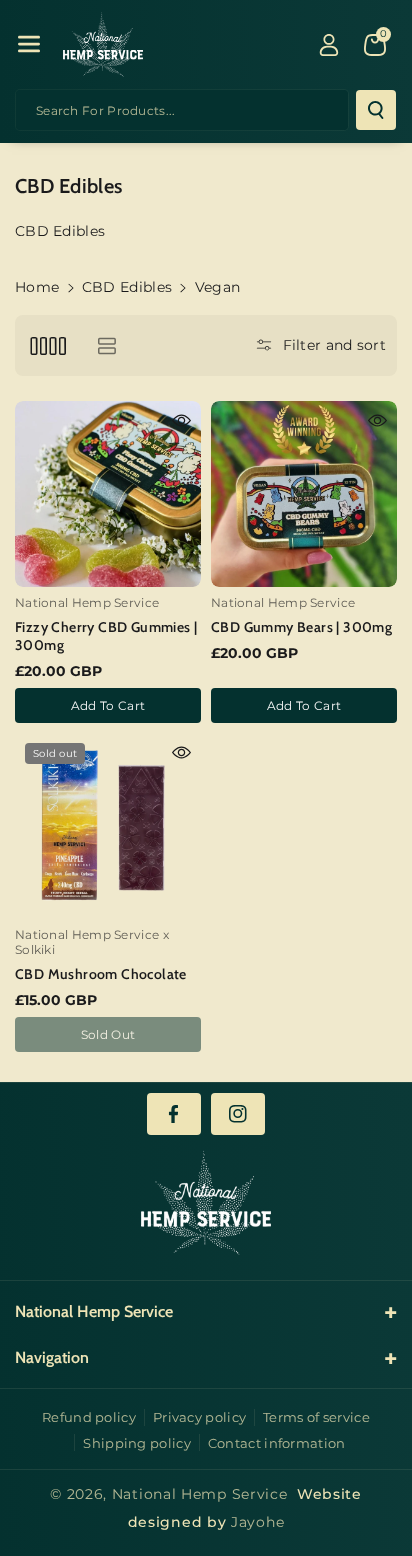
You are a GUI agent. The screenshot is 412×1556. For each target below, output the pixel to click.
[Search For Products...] (376, 110)
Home (37, 287)
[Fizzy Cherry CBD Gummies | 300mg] (108, 494)
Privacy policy (199, 1417)
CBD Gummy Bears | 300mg (301, 627)
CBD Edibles (127, 287)
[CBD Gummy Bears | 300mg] (304, 494)
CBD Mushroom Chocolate (101, 974)
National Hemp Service (200, 1494)
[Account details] (329, 45)
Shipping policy (137, 1443)
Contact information (277, 1443)
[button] (29, 44)
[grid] (47, 345)
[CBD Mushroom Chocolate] (108, 826)
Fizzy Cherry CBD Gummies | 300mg (106, 636)
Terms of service (316, 1417)
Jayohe (257, 1522)
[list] (106, 345)
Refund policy (89, 1417)
